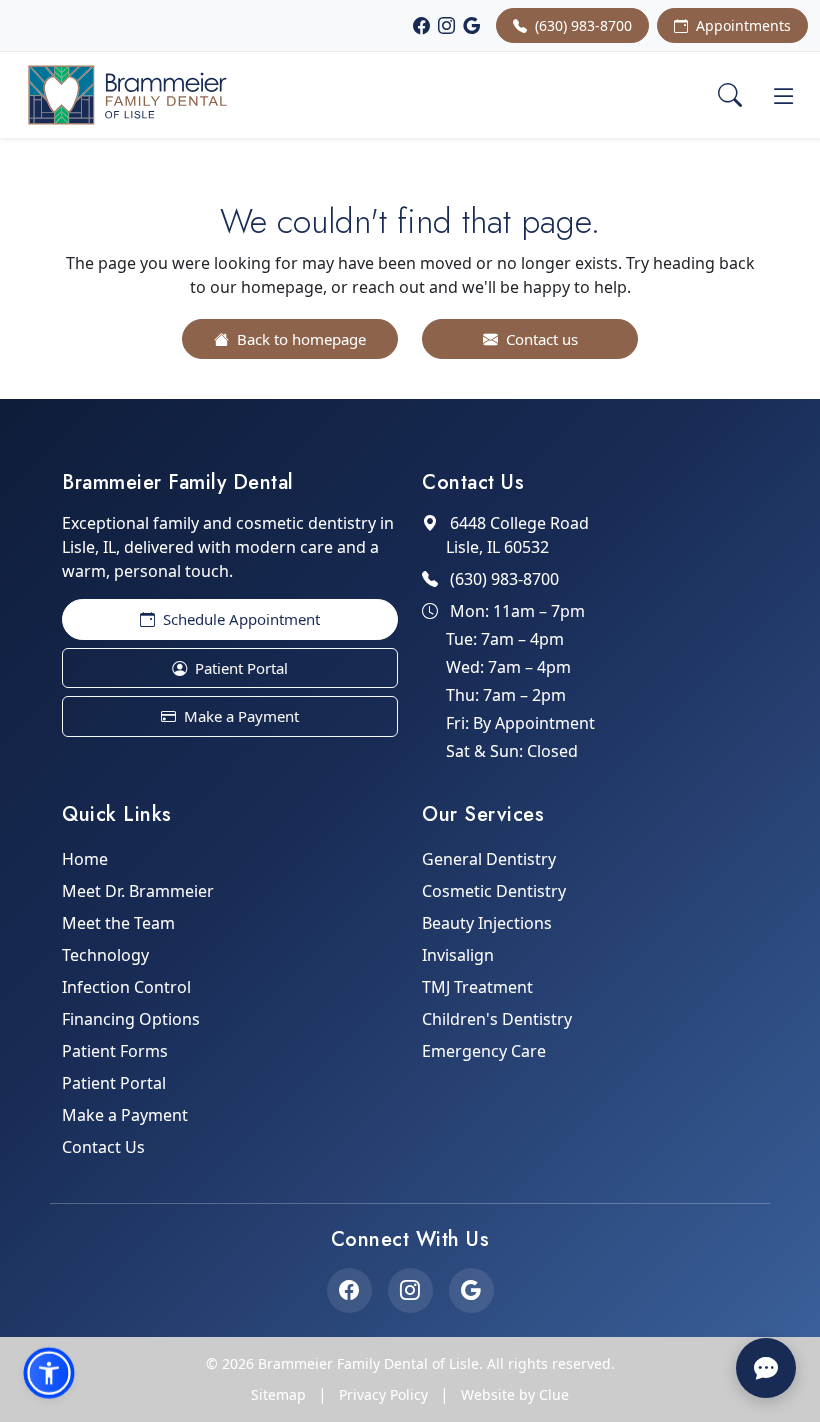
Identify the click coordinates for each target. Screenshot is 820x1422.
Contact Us (103, 1147)
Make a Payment (239, 716)
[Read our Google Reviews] (471, 1290)
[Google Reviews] (471, 26)
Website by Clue (515, 1394)
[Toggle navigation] (784, 95)
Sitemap (278, 1394)
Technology (105, 955)
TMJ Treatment (477, 987)
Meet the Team (118, 923)
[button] (49, 1373)
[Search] (730, 95)
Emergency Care (484, 1051)
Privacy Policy (383, 1394)
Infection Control (126, 987)
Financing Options (131, 1019)
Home (85, 859)
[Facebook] (421, 26)
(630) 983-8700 (581, 25)
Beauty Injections (487, 923)
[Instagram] (446, 26)
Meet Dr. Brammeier (138, 891)
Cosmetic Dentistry (494, 891)
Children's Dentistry (497, 1019)
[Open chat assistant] (766, 1368)
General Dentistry (489, 859)
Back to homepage (299, 339)
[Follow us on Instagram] (410, 1290)
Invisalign (458, 955)
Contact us (540, 339)
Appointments (741, 25)
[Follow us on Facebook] (349, 1290)
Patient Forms (115, 1051)
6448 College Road (517, 535)
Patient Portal (239, 668)
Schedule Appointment (239, 619)
